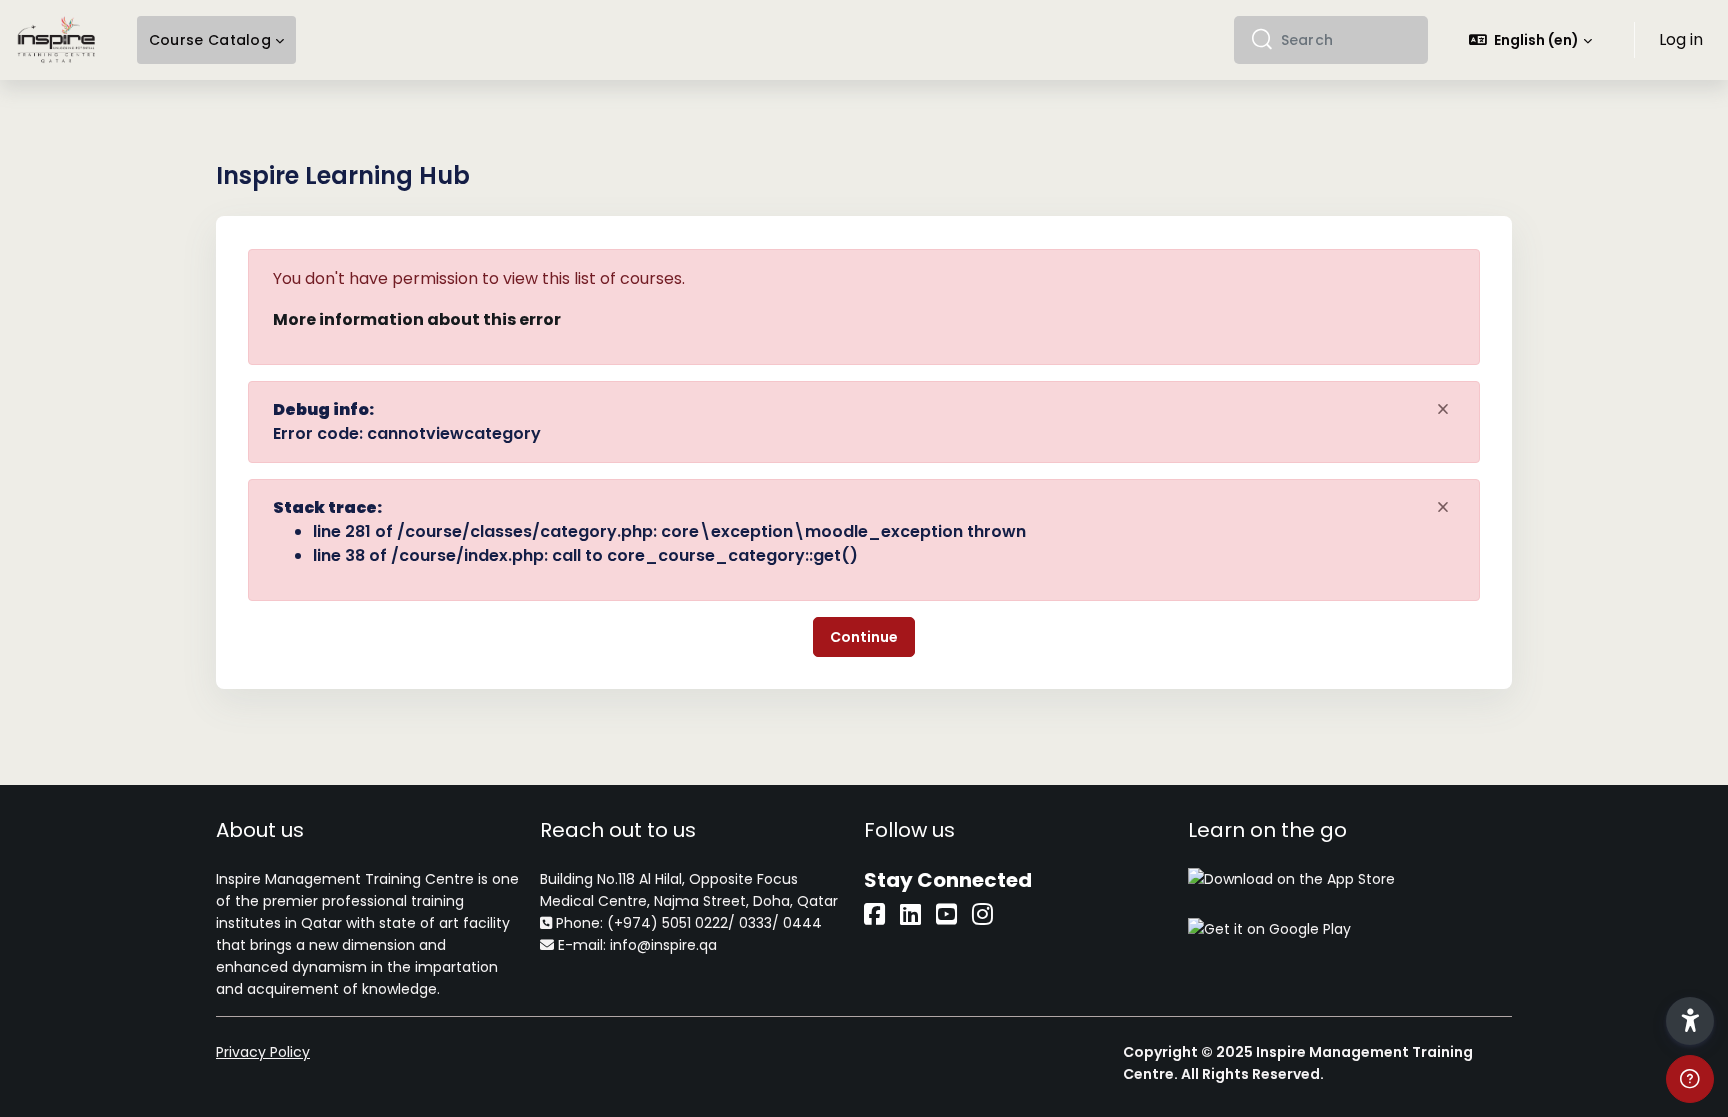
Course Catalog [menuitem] (210, 40)
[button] (1531, 40)
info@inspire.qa (663, 945)
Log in (1681, 39)
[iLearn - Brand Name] (56, 40)
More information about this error (417, 319)
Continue (864, 637)
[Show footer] (1690, 1079)
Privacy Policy (263, 1052)
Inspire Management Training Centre (345, 879)
